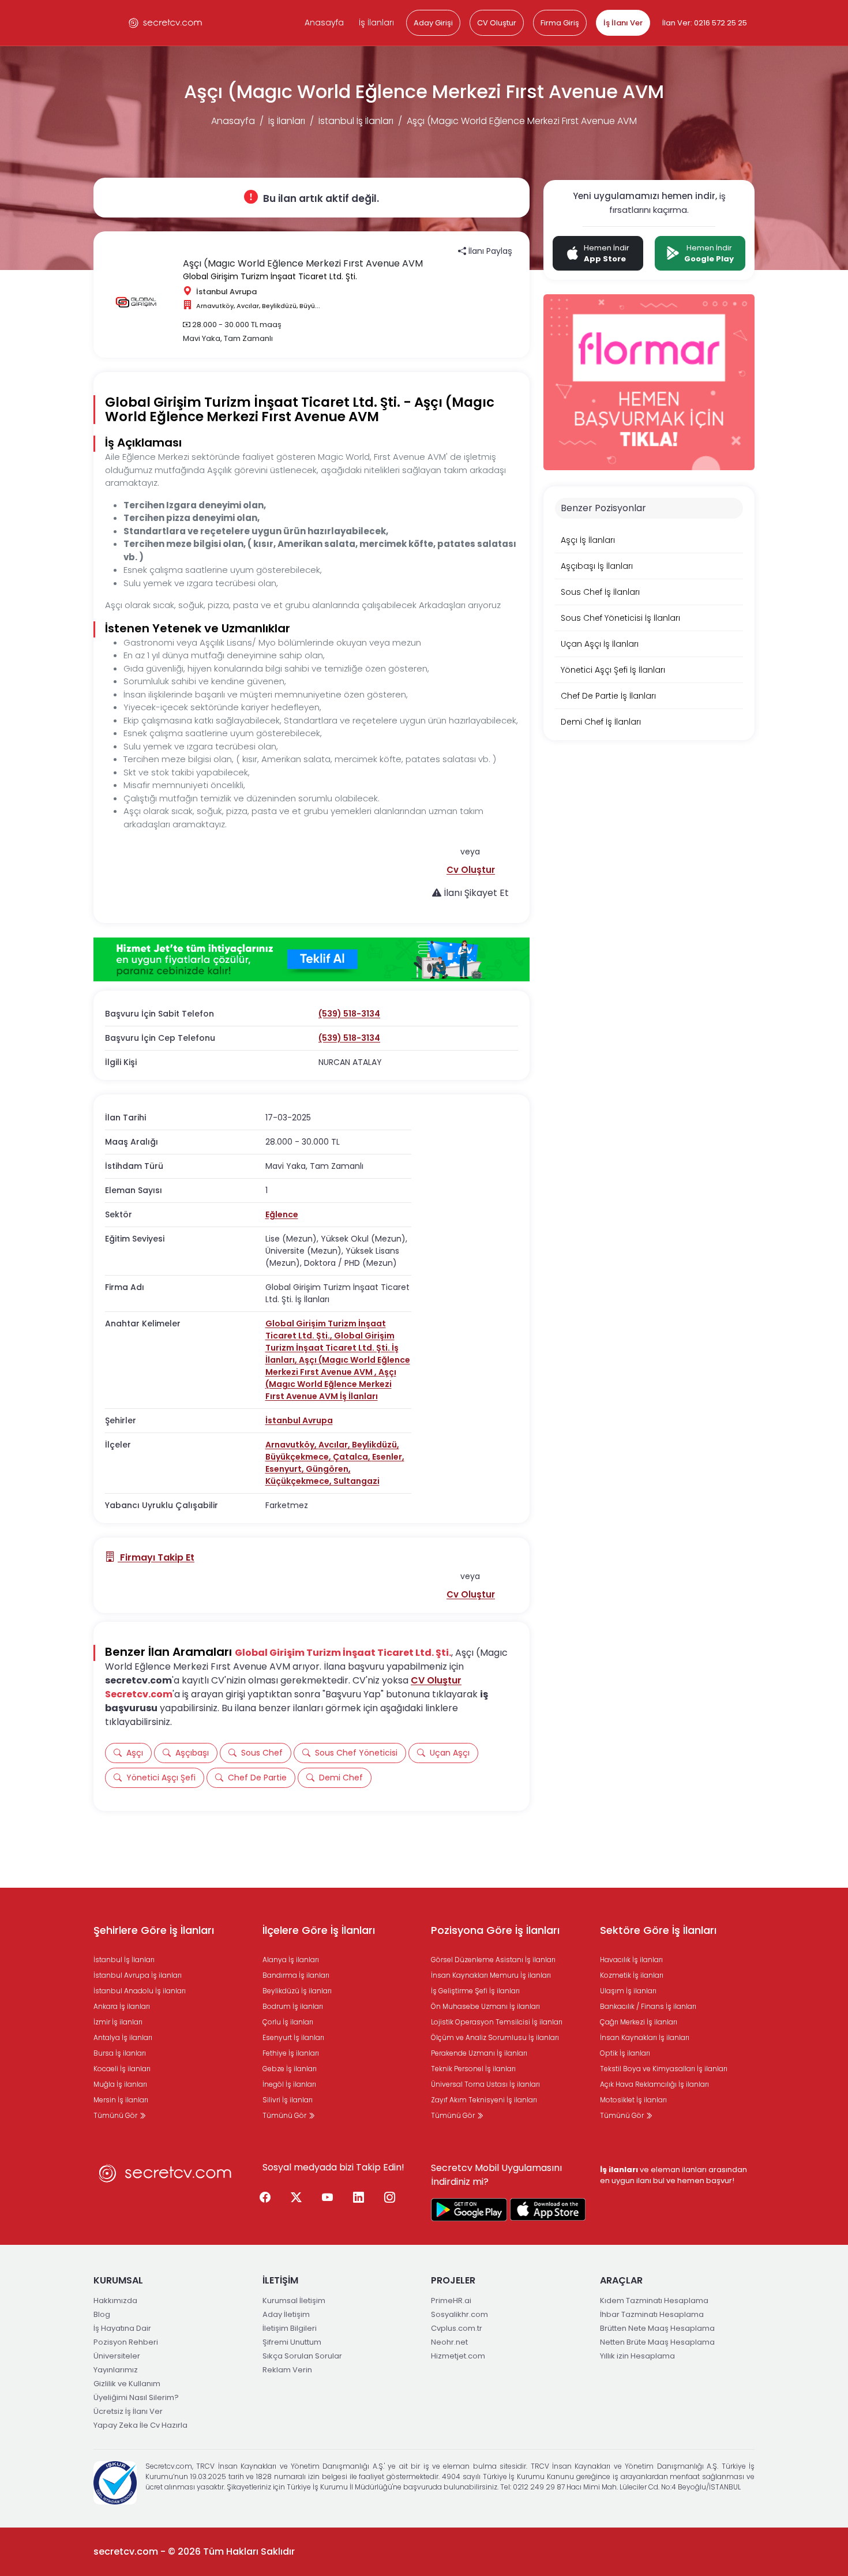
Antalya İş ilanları (123, 2037)
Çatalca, (352, 1457)
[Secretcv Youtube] (328, 2198)
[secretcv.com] (166, 23)
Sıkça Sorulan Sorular (302, 2356)
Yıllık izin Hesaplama (637, 2356)
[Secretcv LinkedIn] (359, 2198)
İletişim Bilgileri (290, 2328)
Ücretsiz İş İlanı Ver (128, 2411)
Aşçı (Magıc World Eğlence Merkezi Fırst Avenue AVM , (338, 1366)
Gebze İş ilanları (290, 2069)
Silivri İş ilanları (288, 2100)
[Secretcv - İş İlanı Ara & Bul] (469, 2210)
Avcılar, (335, 1445)
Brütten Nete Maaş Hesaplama (657, 2328)
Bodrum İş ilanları (293, 2006)
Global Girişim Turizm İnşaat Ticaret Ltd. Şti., (326, 1330)
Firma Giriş (560, 23)
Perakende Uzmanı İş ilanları (479, 2053)
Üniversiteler (117, 2356)
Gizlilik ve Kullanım (127, 2384)
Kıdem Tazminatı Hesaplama (654, 2301)
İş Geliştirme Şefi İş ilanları (475, 1991)
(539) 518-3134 (349, 1014)
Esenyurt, (286, 1469)
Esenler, (388, 1457)
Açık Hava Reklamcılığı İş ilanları (654, 2084)
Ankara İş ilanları (122, 2006)
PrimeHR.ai (451, 2301)
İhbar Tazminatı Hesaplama (652, 2314)
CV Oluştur (497, 23)
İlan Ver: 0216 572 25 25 (705, 23)
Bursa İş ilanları (120, 2053)
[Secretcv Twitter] (297, 2198)
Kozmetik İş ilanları (632, 1975)
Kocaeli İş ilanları (122, 2069)
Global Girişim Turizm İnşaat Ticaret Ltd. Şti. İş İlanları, (332, 1348)
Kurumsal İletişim (294, 2301)
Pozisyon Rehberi (126, 2342)
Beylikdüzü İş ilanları (297, 1991)
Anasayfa (324, 23)
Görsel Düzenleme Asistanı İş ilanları (493, 1960)
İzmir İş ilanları (118, 2022)
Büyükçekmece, (299, 1457)
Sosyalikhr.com (459, 2314)
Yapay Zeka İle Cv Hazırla (140, 2425)
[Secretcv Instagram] (390, 2198)
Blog (102, 2314)
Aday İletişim (286, 2314)
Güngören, (328, 1469)
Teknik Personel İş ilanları (473, 2069)
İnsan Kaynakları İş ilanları (645, 2037)
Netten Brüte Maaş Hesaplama (657, 2342)
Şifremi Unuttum (292, 2342)
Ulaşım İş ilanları (628, 1991)
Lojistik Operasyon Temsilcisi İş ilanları (497, 2022)
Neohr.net (449, 2342)
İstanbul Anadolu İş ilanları (140, 1991)
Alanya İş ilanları (291, 1960)
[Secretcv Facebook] (265, 2198)
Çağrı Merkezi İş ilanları (639, 2022)
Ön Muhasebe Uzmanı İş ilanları (485, 2006)
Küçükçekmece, (299, 1481)
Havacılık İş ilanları (631, 1960)
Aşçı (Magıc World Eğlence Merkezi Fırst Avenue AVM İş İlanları (331, 1384)
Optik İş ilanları (625, 2053)
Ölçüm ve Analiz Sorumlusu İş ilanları (495, 2037)
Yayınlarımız (116, 2370)
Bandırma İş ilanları (296, 1975)
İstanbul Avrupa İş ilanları (138, 1975)
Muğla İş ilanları (120, 2084)
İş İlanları (376, 23)
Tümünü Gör (116, 2115)
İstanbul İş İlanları (356, 121)
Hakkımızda (115, 2301)
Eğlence (282, 1214)
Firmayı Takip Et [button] (156, 1557)
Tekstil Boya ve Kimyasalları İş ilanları (664, 2069)
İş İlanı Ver (623, 23)
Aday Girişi (433, 23)
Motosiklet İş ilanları (633, 2100)
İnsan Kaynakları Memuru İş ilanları (491, 1975)
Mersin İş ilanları (121, 2100)
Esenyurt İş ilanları (293, 2037)
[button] (471, 870)
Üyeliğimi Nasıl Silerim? (136, 2397)
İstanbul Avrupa (299, 1420)
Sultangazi (357, 1481)
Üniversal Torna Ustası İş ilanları (485, 2084)
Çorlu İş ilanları (288, 2022)
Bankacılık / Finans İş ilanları (648, 2006)
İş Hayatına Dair (122, 2328)
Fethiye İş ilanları (291, 2053)
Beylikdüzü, (376, 1445)
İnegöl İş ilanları (289, 2084)
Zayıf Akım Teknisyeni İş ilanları (484, 2100)
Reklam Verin (287, 2370)
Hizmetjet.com (458, 2356)
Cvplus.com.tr (457, 2328)
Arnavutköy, (292, 1445)
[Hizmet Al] (312, 959)
